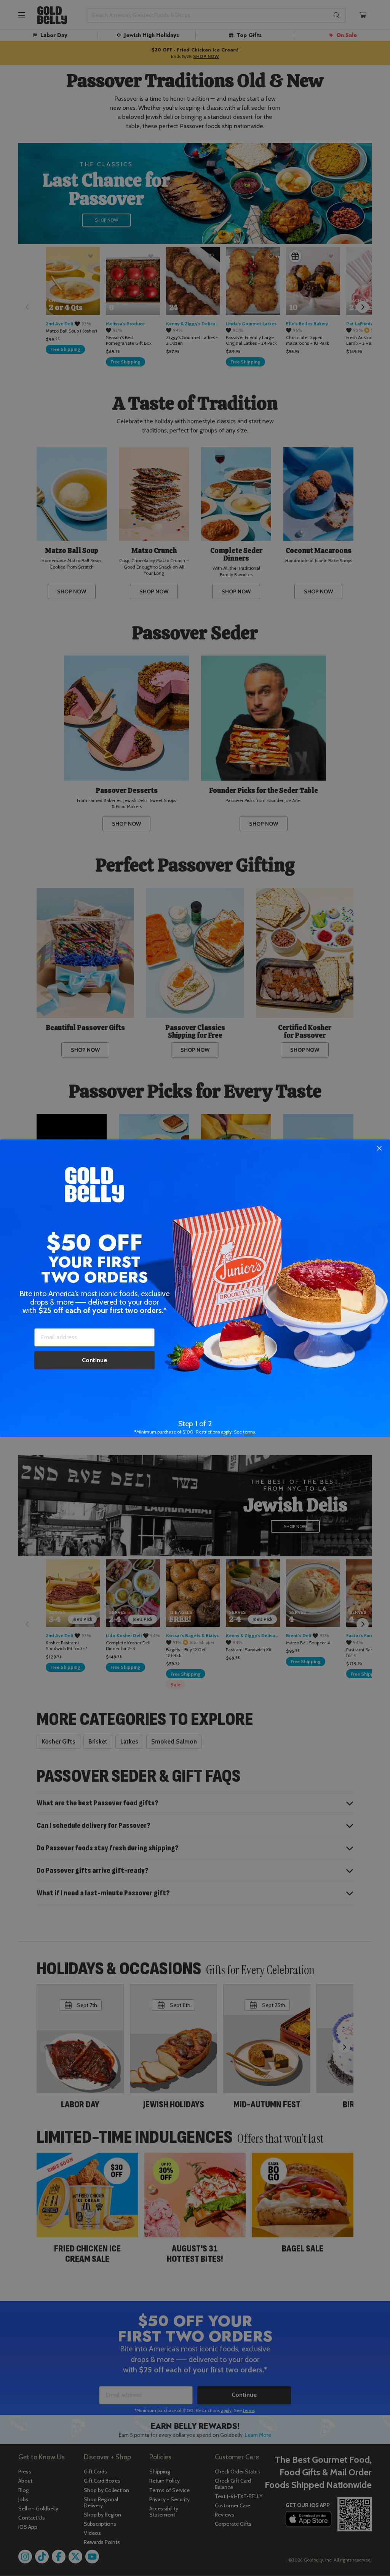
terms (249, 1432)
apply (226, 1432)
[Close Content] (379, 1149)
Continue (94, 1360)
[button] (195, 1288)
